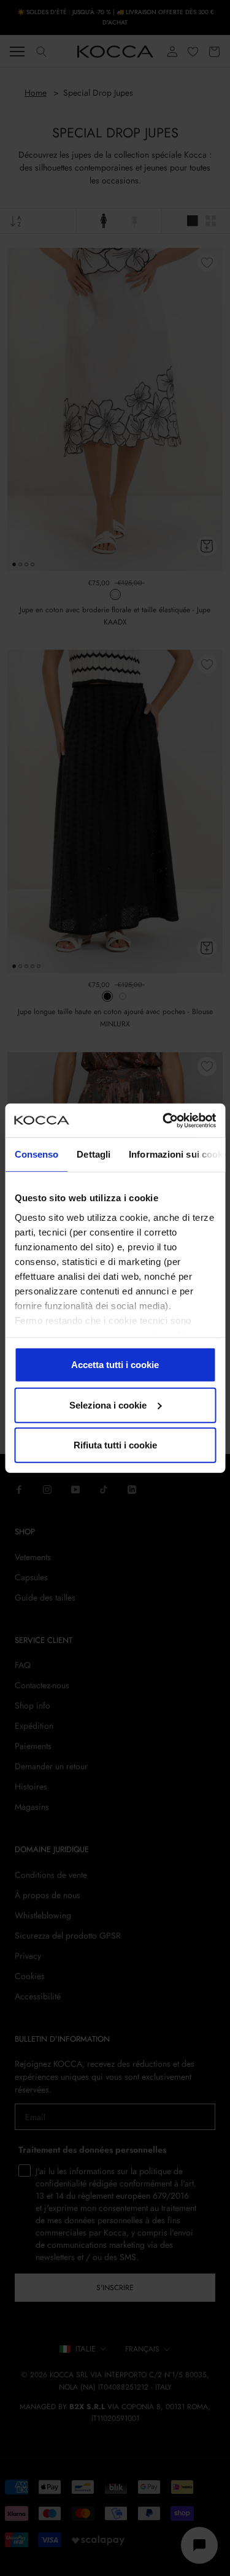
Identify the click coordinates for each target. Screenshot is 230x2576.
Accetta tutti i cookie (115, 1365)
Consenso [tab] (36, 1154)
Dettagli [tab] (94, 1154)
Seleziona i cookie (108, 1405)
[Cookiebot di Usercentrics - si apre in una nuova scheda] (164, 1120)
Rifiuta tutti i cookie (115, 1445)
